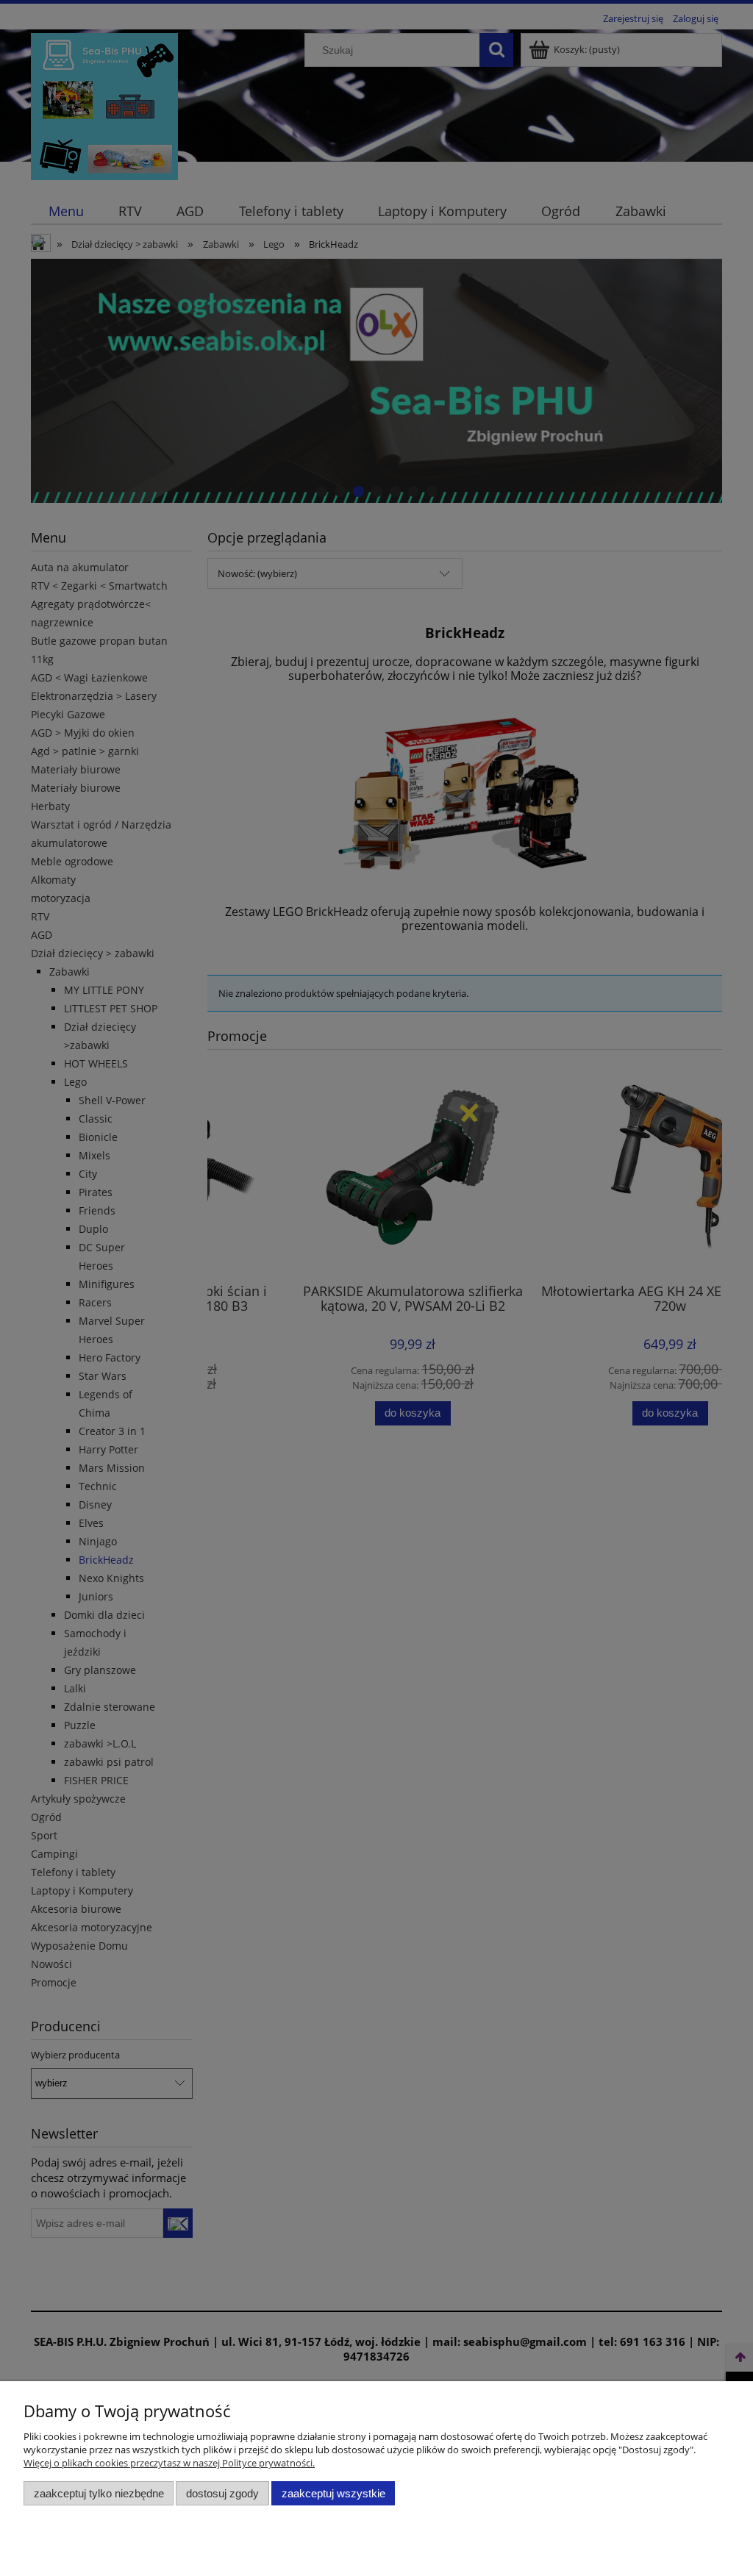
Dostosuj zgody (222, 2493)
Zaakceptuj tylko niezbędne (99, 2493)
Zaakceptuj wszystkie (333, 2493)
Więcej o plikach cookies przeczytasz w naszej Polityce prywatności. (169, 2463)
